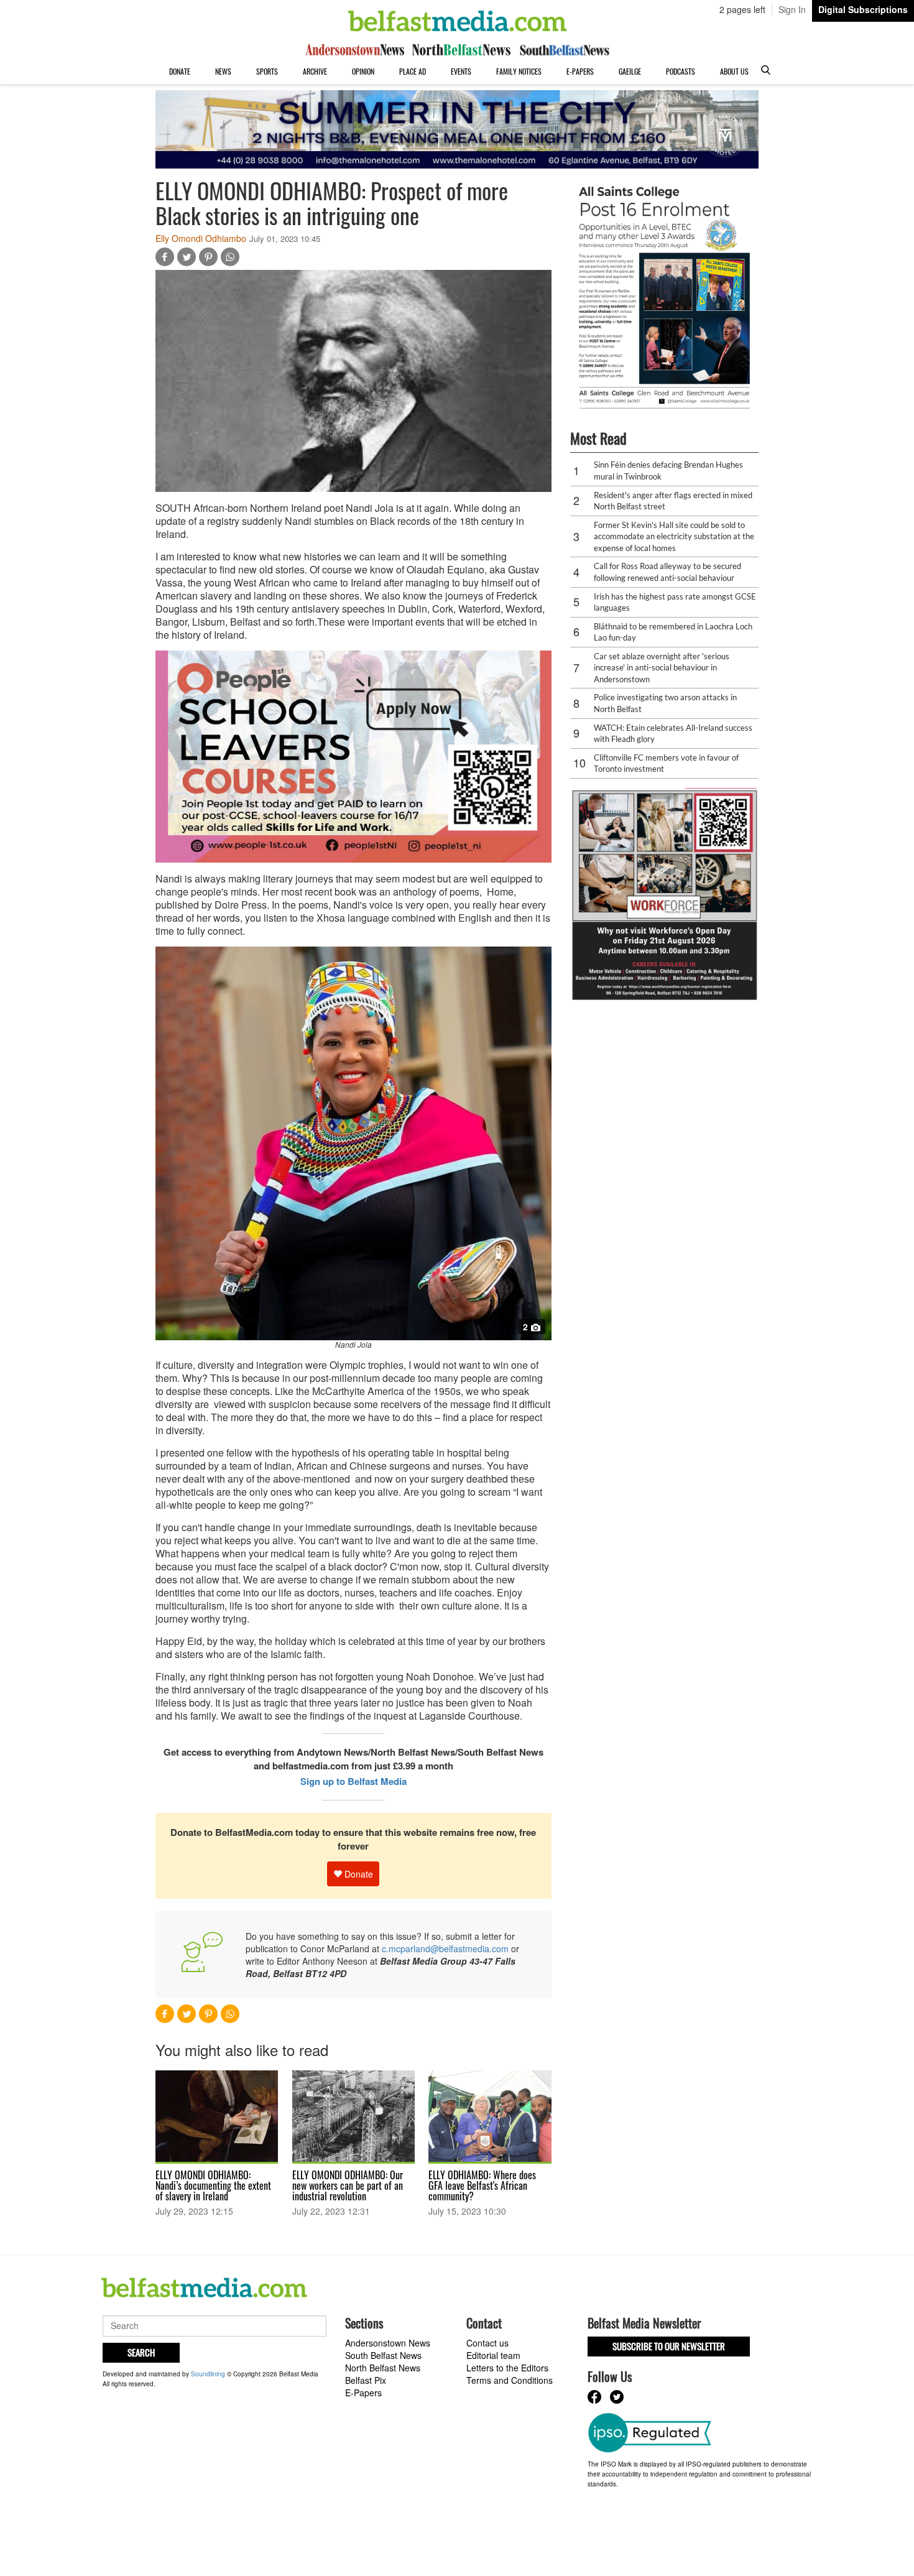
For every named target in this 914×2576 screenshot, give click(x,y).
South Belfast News (383, 2355)
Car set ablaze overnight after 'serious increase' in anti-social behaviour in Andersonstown (662, 668)
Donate (180, 71)
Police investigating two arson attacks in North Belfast (665, 703)
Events (461, 71)
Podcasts (681, 71)
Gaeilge (630, 71)
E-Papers (580, 71)
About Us (734, 71)
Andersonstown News (388, 2343)
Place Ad (413, 71)
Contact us (487, 2343)
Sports (267, 71)
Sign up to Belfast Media (353, 1781)
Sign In (792, 9)
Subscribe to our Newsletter (669, 2346)
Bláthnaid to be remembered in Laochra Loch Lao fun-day (673, 632)
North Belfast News (383, 2368)
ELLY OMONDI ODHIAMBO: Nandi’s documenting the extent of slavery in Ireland (213, 2185)
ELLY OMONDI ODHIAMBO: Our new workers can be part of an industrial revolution (348, 2185)
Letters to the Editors (507, 2368)
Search (141, 2352)
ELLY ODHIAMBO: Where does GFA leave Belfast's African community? (482, 2185)
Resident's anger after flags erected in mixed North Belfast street (673, 501)
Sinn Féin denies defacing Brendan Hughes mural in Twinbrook (668, 470)
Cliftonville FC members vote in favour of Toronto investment (666, 763)
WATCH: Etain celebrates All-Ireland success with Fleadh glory (673, 734)
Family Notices (519, 71)
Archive (315, 71)
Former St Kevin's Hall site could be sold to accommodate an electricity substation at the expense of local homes (674, 536)
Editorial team (493, 2355)
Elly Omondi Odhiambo (201, 238)
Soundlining (208, 2374)
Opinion (363, 71)
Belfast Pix (366, 2380)
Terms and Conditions (510, 2380)
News (223, 71)
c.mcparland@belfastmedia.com (445, 1948)
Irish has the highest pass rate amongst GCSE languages (675, 602)
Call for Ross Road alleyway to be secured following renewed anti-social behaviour (667, 572)
